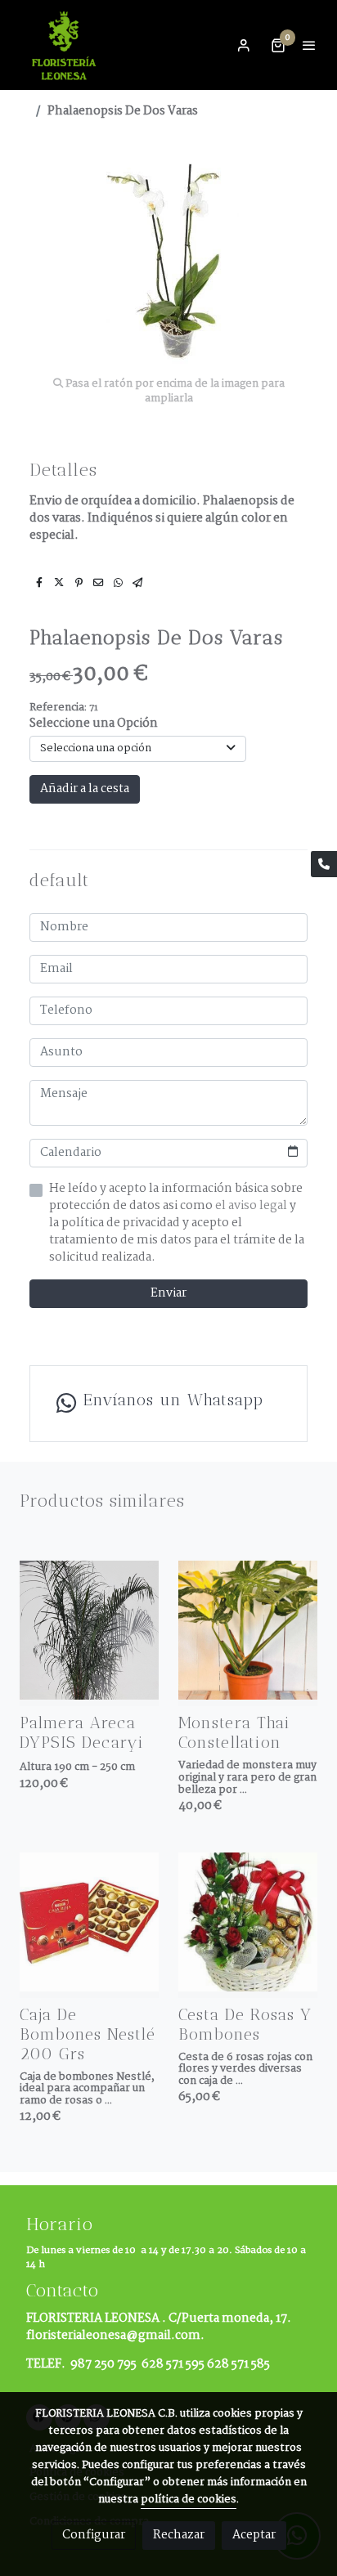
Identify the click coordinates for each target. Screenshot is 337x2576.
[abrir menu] (309, 45)
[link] (65, 45)
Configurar (94, 2535)
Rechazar (179, 2535)
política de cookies (189, 2500)
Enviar (168, 1293)
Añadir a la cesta (85, 789)
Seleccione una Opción (94, 724)
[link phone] (324, 864)
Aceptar (254, 2535)
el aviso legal (252, 1206)
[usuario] (244, 45)
